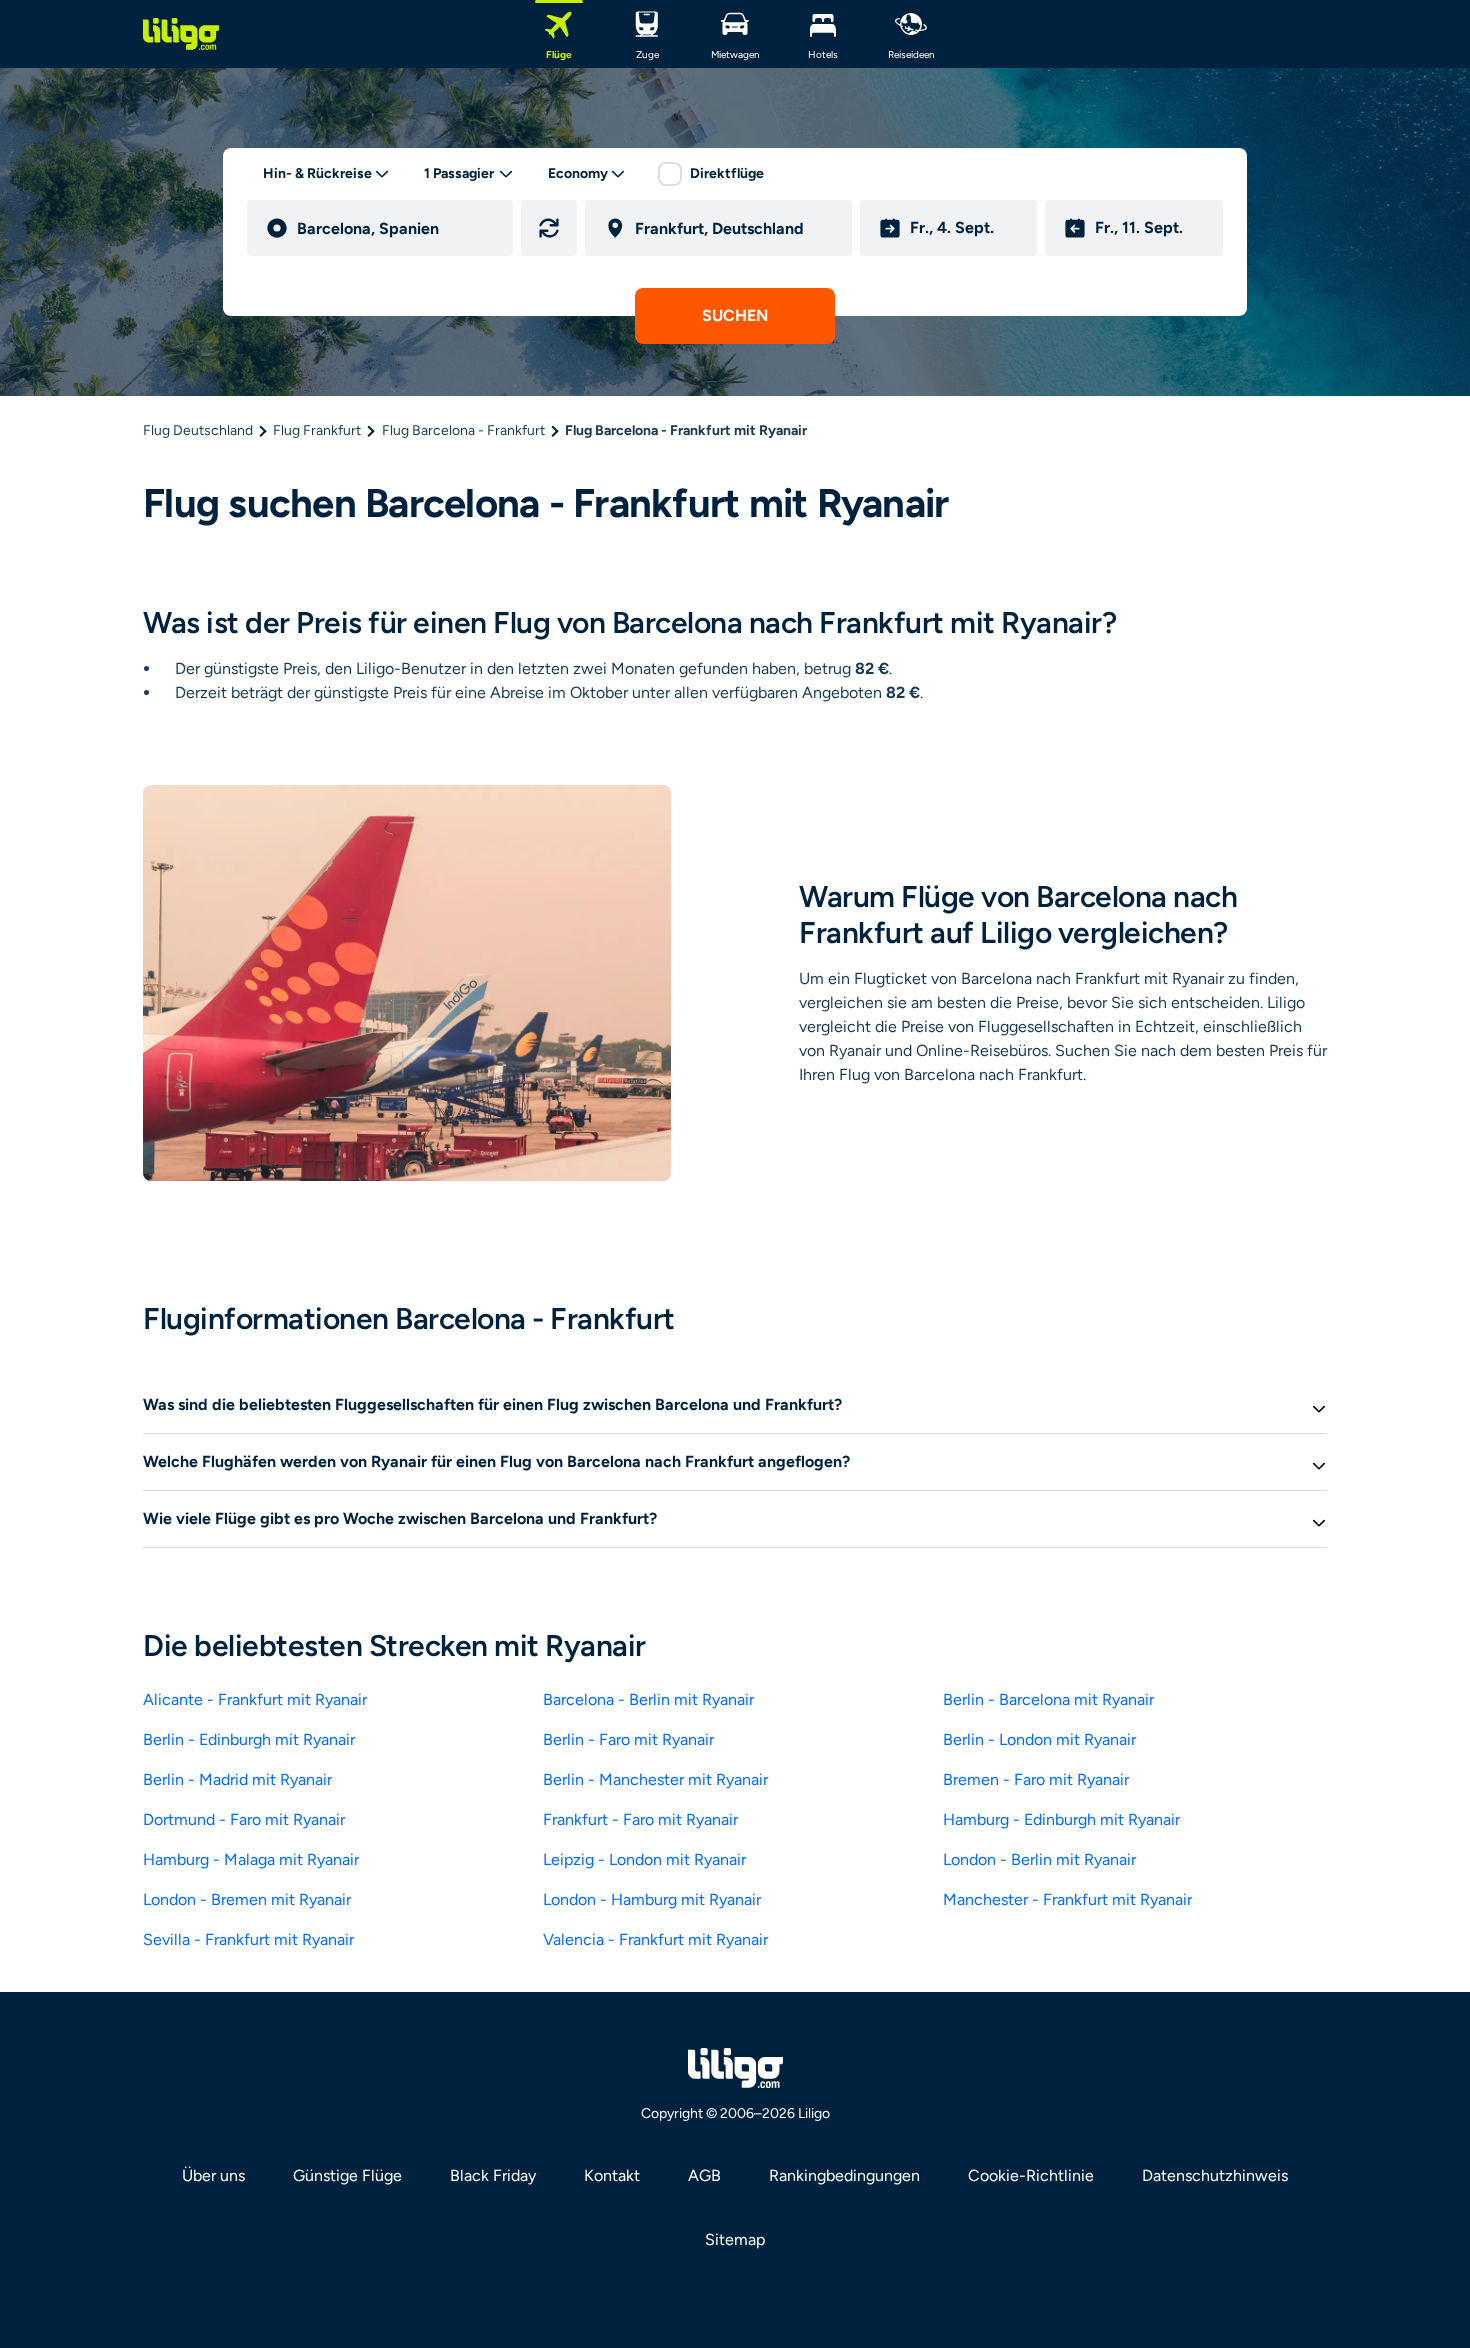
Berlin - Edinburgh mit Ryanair (249, 1739)
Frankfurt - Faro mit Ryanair (640, 1819)
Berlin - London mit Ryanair (1039, 1739)
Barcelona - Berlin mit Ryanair (648, 1699)
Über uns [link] (213, 2175)
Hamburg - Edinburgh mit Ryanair (1061, 1819)
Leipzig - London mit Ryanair (644, 1859)
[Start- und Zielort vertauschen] (549, 228)
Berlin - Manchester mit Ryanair (655, 1779)
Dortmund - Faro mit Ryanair (244, 1819)
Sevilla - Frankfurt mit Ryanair (248, 1939)
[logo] (181, 34)
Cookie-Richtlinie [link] (1031, 2175)
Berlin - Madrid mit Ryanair (237, 1779)
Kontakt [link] (612, 2175)
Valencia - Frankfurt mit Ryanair (655, 1939)
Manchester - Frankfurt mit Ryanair (1067, 1899)
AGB (704, 2175)
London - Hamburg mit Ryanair (652, 1899)
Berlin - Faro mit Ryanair (628, 1739)
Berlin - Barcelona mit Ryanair (1048, 1699)
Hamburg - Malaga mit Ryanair (251, 1859)
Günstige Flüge (347, 2175)
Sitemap (735, 2239)
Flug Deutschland (198, 430)
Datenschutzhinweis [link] (1215, 2175)
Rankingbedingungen (844, 2175)
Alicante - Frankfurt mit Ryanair (255, 1699)
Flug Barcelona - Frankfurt (463, 430)
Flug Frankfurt (317, 430)
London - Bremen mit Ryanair (247, 1899)
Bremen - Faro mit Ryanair (1036, 1779)
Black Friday (493, 2175)
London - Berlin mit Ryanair (1039, 1859)
